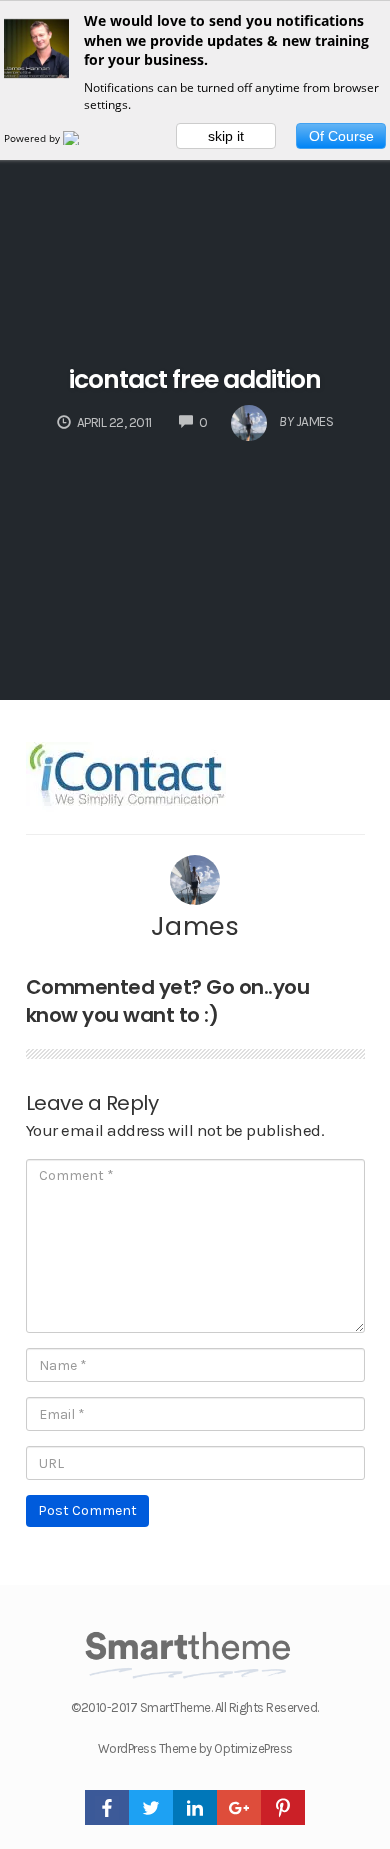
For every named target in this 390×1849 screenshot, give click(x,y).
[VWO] (83, 138)
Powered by (33, 138)
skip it (226, 136)
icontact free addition (195, 379)
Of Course (341, 136)
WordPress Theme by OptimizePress (195, 1748)
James (195, 926)
